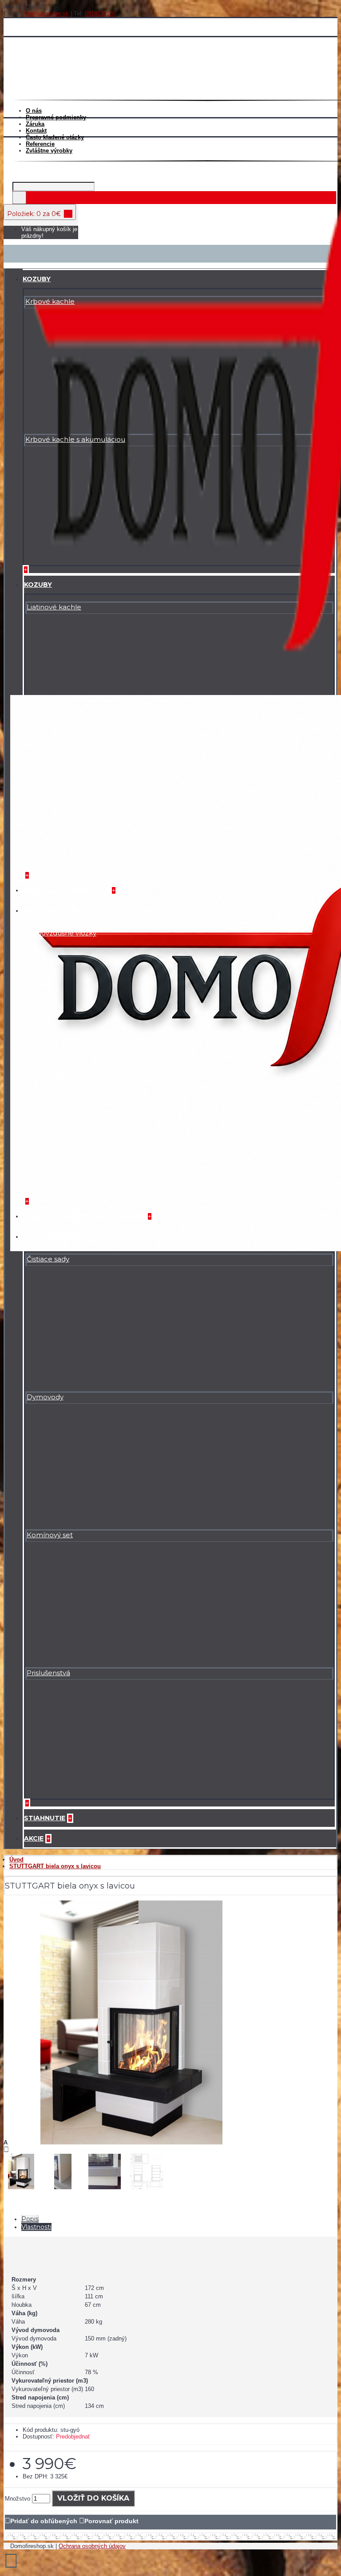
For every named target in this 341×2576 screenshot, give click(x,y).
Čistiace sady (48, 1259)
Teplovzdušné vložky (61, 933)
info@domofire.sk (46, 14)
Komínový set (50, 1535)
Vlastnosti (36, 2227)
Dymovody (45, 1397)
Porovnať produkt (111, 2521)
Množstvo (18, 2499)
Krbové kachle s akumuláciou (75, 439)
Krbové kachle (50, 301)
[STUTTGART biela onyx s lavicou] (131, 2142)
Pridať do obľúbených (44, 2521)
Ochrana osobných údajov (92, 2546)
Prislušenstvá (48, 1673)
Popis (30, 2219)
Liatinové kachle (54, 607)
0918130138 (100, 14)
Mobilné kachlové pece (67, 745)
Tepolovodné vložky (60, 1071)
